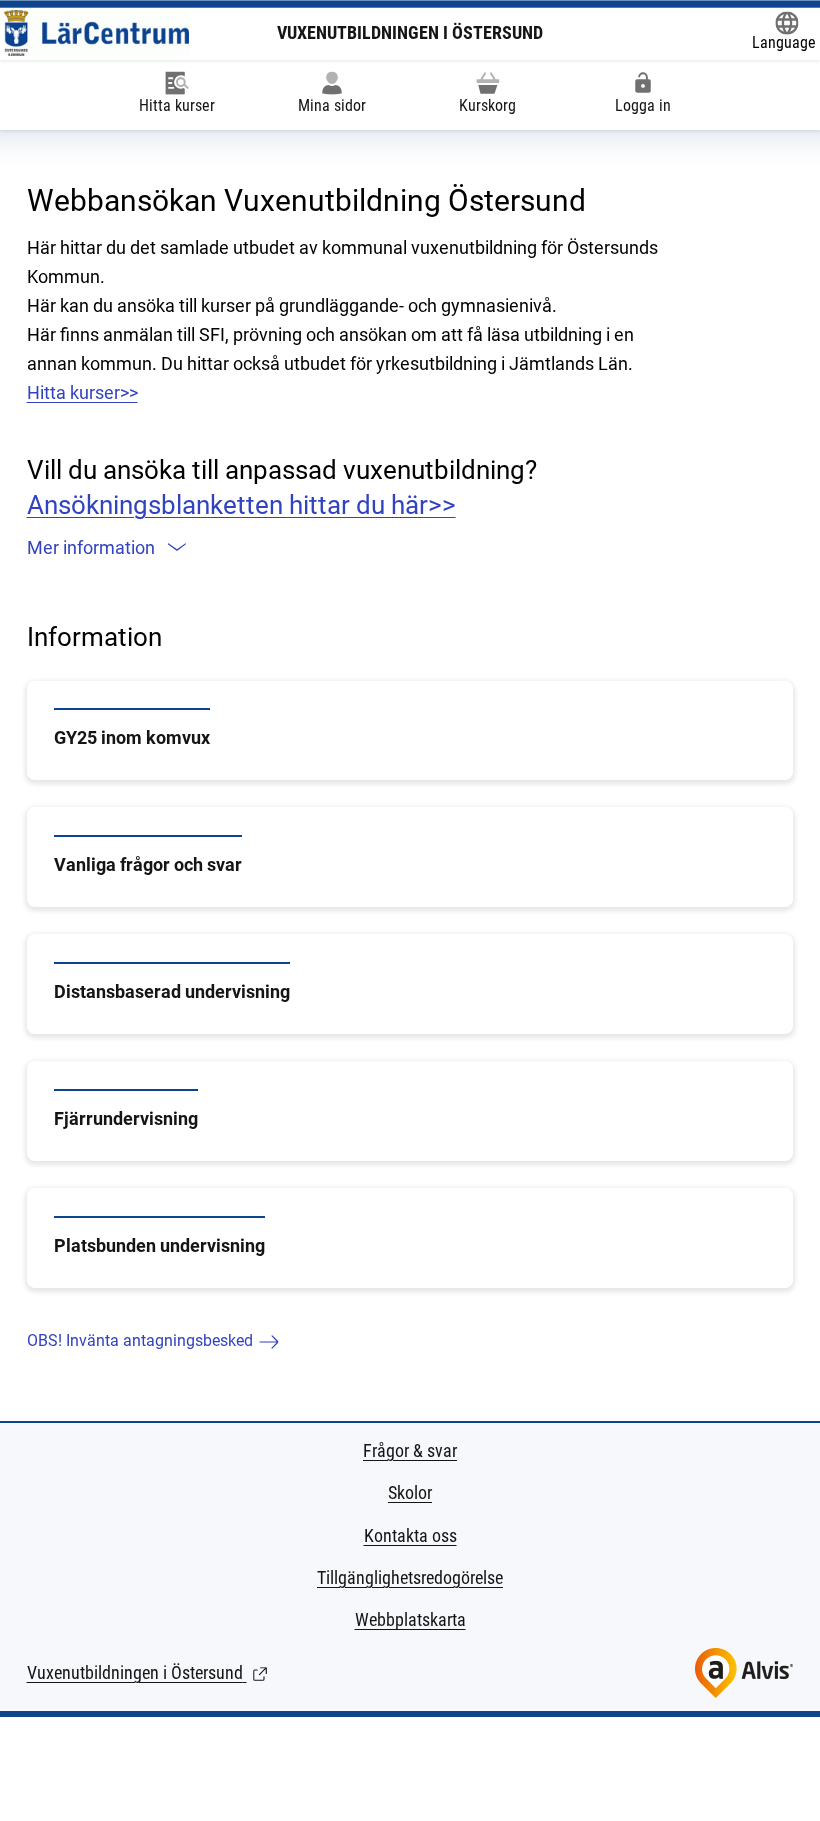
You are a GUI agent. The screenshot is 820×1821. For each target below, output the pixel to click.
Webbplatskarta (410, 1619)
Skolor (410, 1492)
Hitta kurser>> (82, 392)
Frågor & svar (410, 1450)
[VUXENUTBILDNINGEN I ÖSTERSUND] (96, 33)
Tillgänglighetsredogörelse (410, 1577)
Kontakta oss (410, 1535)
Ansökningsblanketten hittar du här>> (241, 505)
